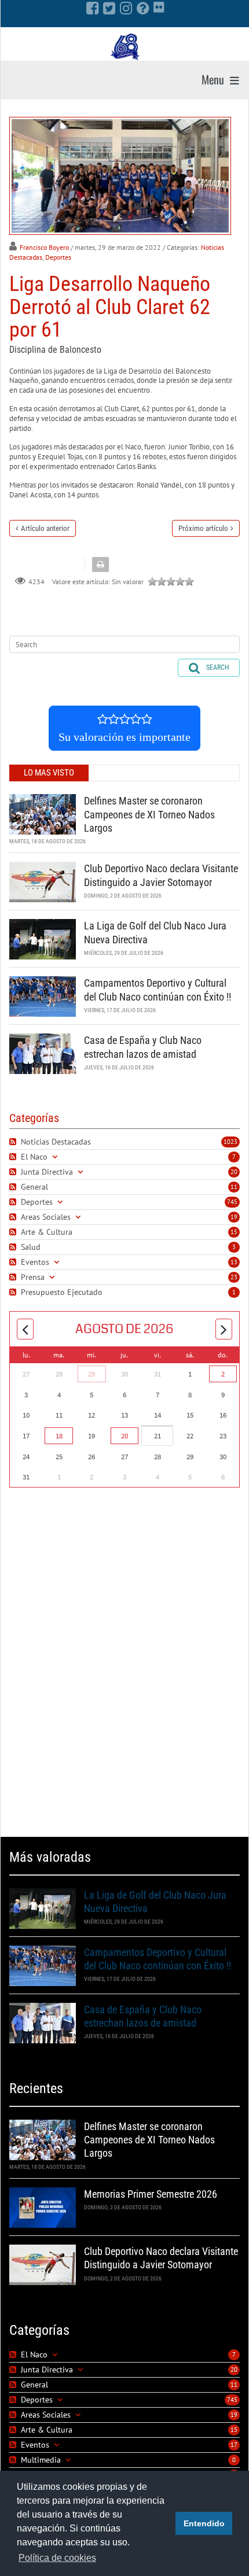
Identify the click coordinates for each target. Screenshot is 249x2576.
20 (234, 1172)
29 (91, 1374)
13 (234, 1262)
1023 (230, 1142)
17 (234, 2445)
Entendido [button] (204, 2523)
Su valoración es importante (124, 737)
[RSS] (14, 1142)
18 (59, 1436)
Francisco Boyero (44, 247)
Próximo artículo (203, 528)
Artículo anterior (45, 528)
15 (234, 1232)
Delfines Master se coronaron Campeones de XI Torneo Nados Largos (149, 814)
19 (234, 1217)
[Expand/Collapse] (55, 1157)
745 (232, 1202)
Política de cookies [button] (57, 2558)
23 (234, 1277)
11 (234, 1187)
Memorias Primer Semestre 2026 (151, 2194)
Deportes (58, 257)
